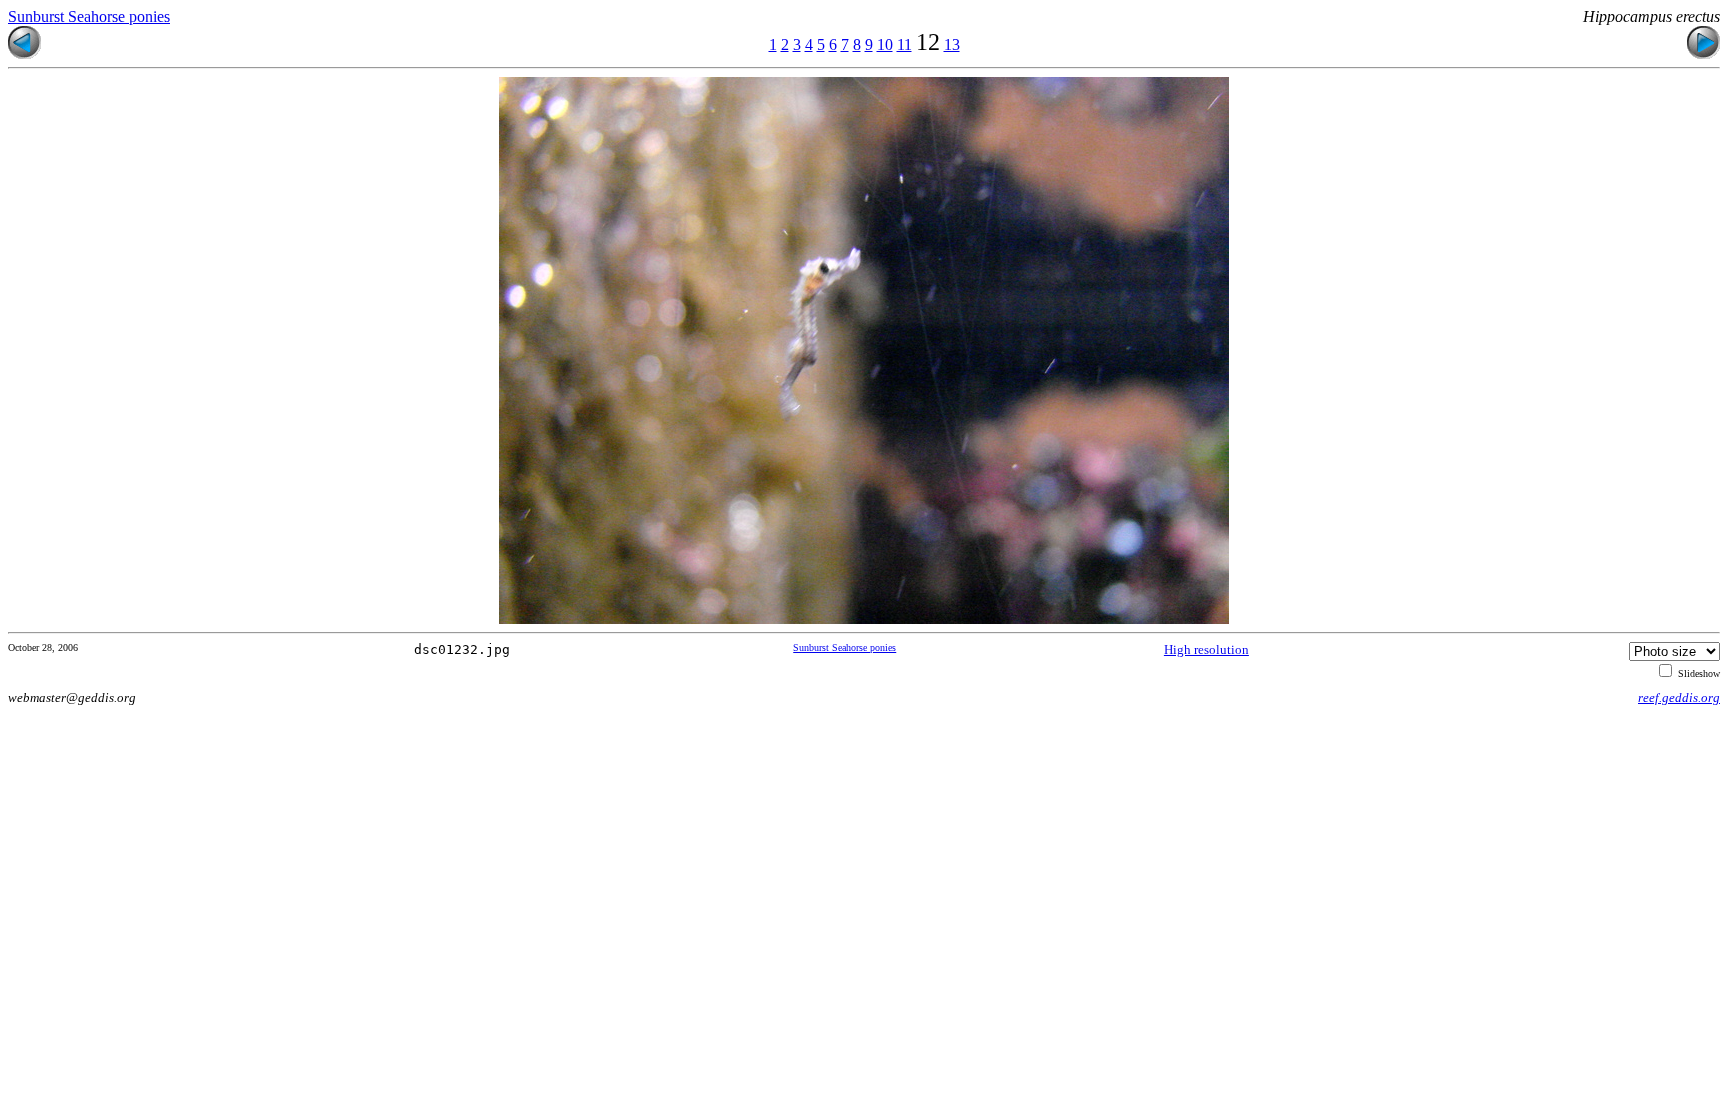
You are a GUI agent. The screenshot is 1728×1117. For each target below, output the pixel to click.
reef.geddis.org (1679, 697)
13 (952, 44)
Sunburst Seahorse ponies (89, 16)
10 (885, 44)
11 (904, 44)
